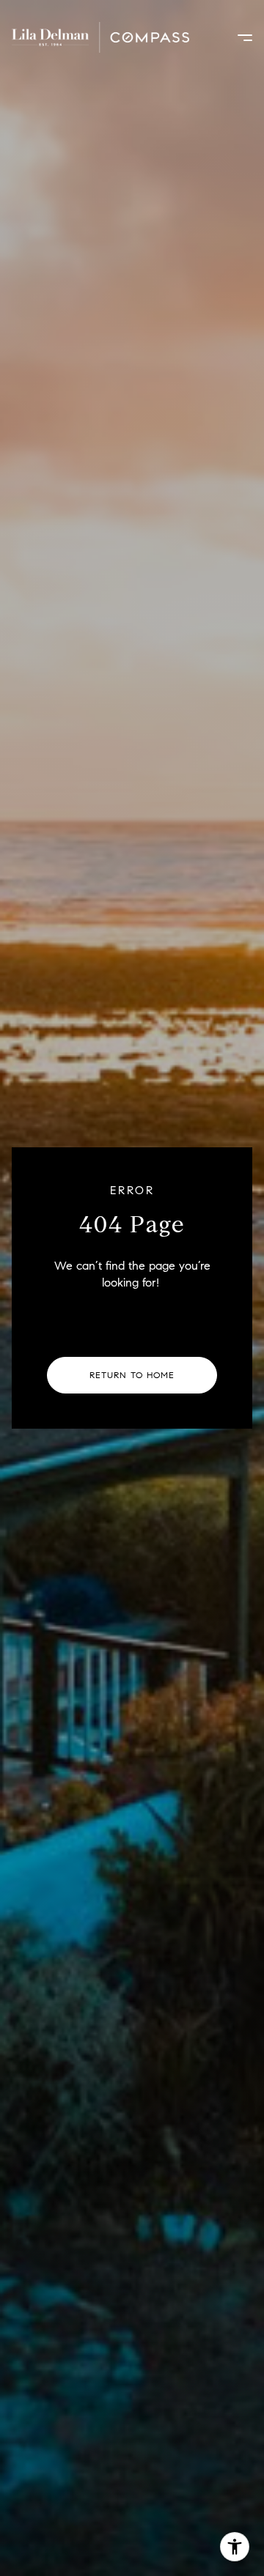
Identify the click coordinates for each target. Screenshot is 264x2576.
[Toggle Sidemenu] (238, 37)
